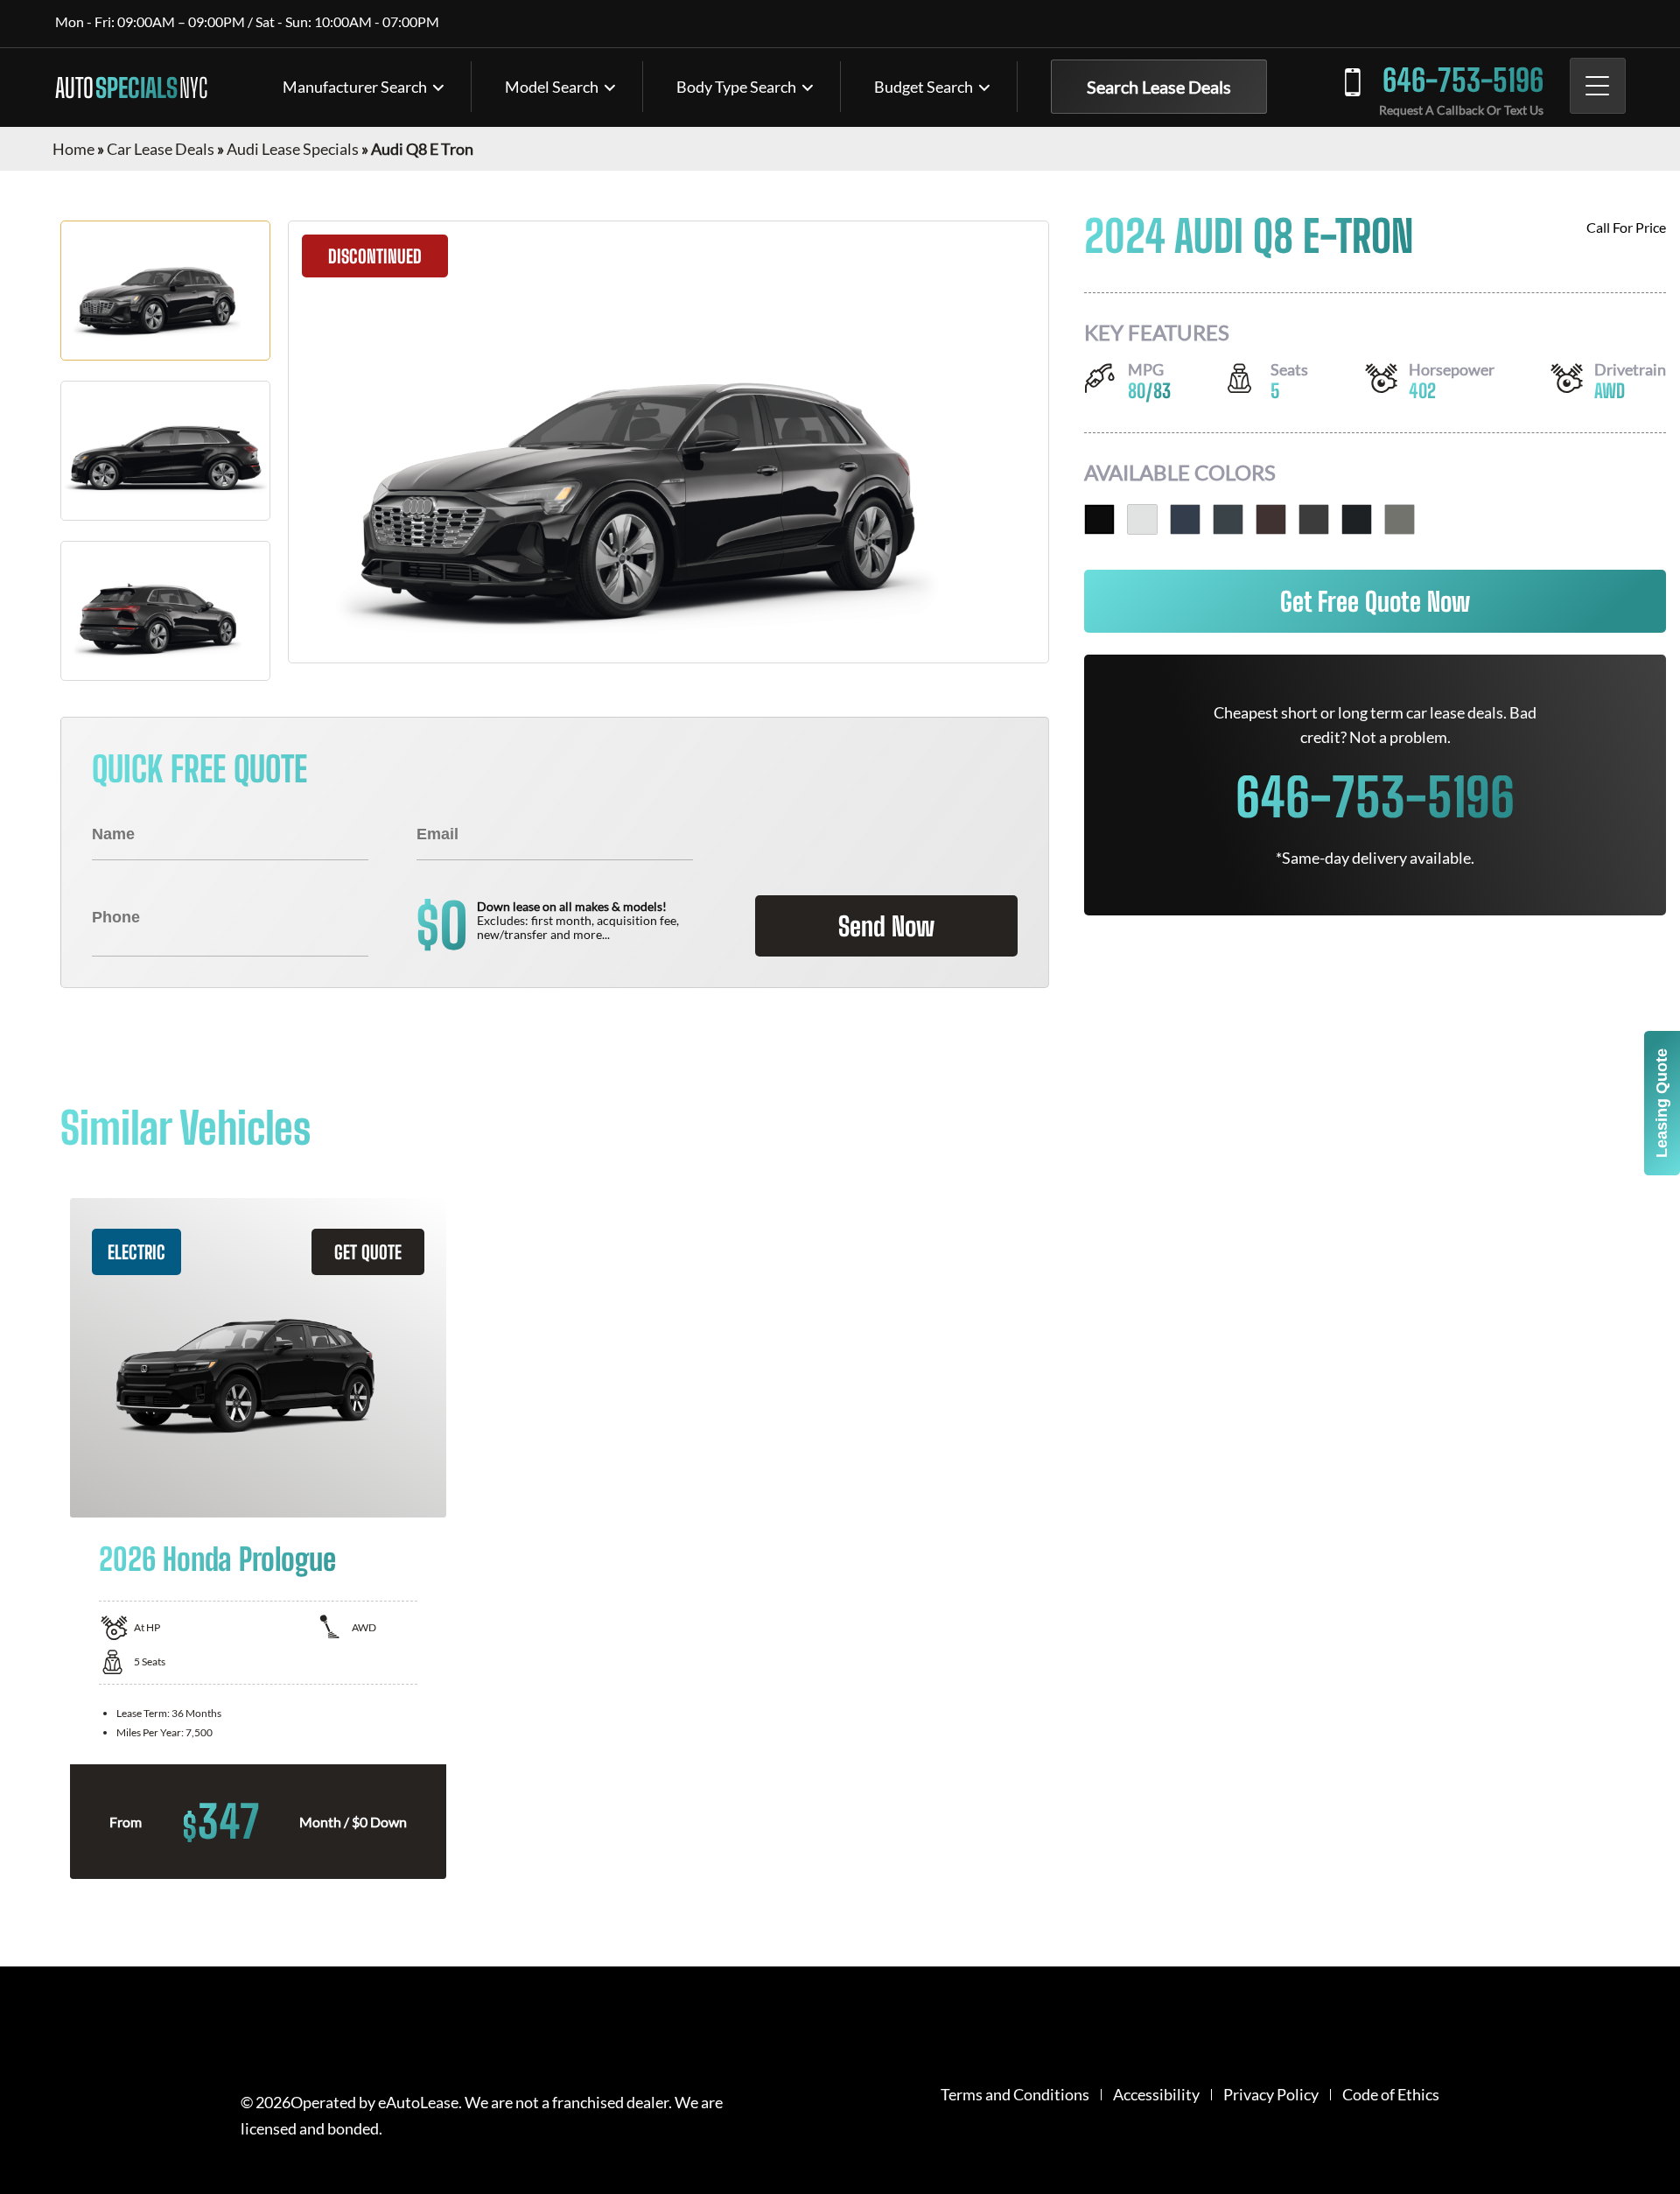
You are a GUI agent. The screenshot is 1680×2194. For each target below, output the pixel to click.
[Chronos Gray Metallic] (1400, 519)
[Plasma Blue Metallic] (1185, 519)
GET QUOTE (368, 1252)
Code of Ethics (1391, 2095)
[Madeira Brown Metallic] (1271, 519)
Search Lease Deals (1159, 87)
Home (73, 149)
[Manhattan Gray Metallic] (1357, 519)
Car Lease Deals (161, 149)
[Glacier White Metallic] (1142, 519)
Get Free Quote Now (1375, 601)
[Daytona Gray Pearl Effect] (1228, 519)
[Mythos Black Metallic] (1099, 519)
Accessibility (1156, 2095)
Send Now (886, 926)
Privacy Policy (1271, 2095)
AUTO (131, 88)
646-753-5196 (1463, 80)
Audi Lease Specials (293, 149)
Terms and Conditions (1015, 2095)
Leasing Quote (1662, 1103)
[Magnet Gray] (1314, 519)
